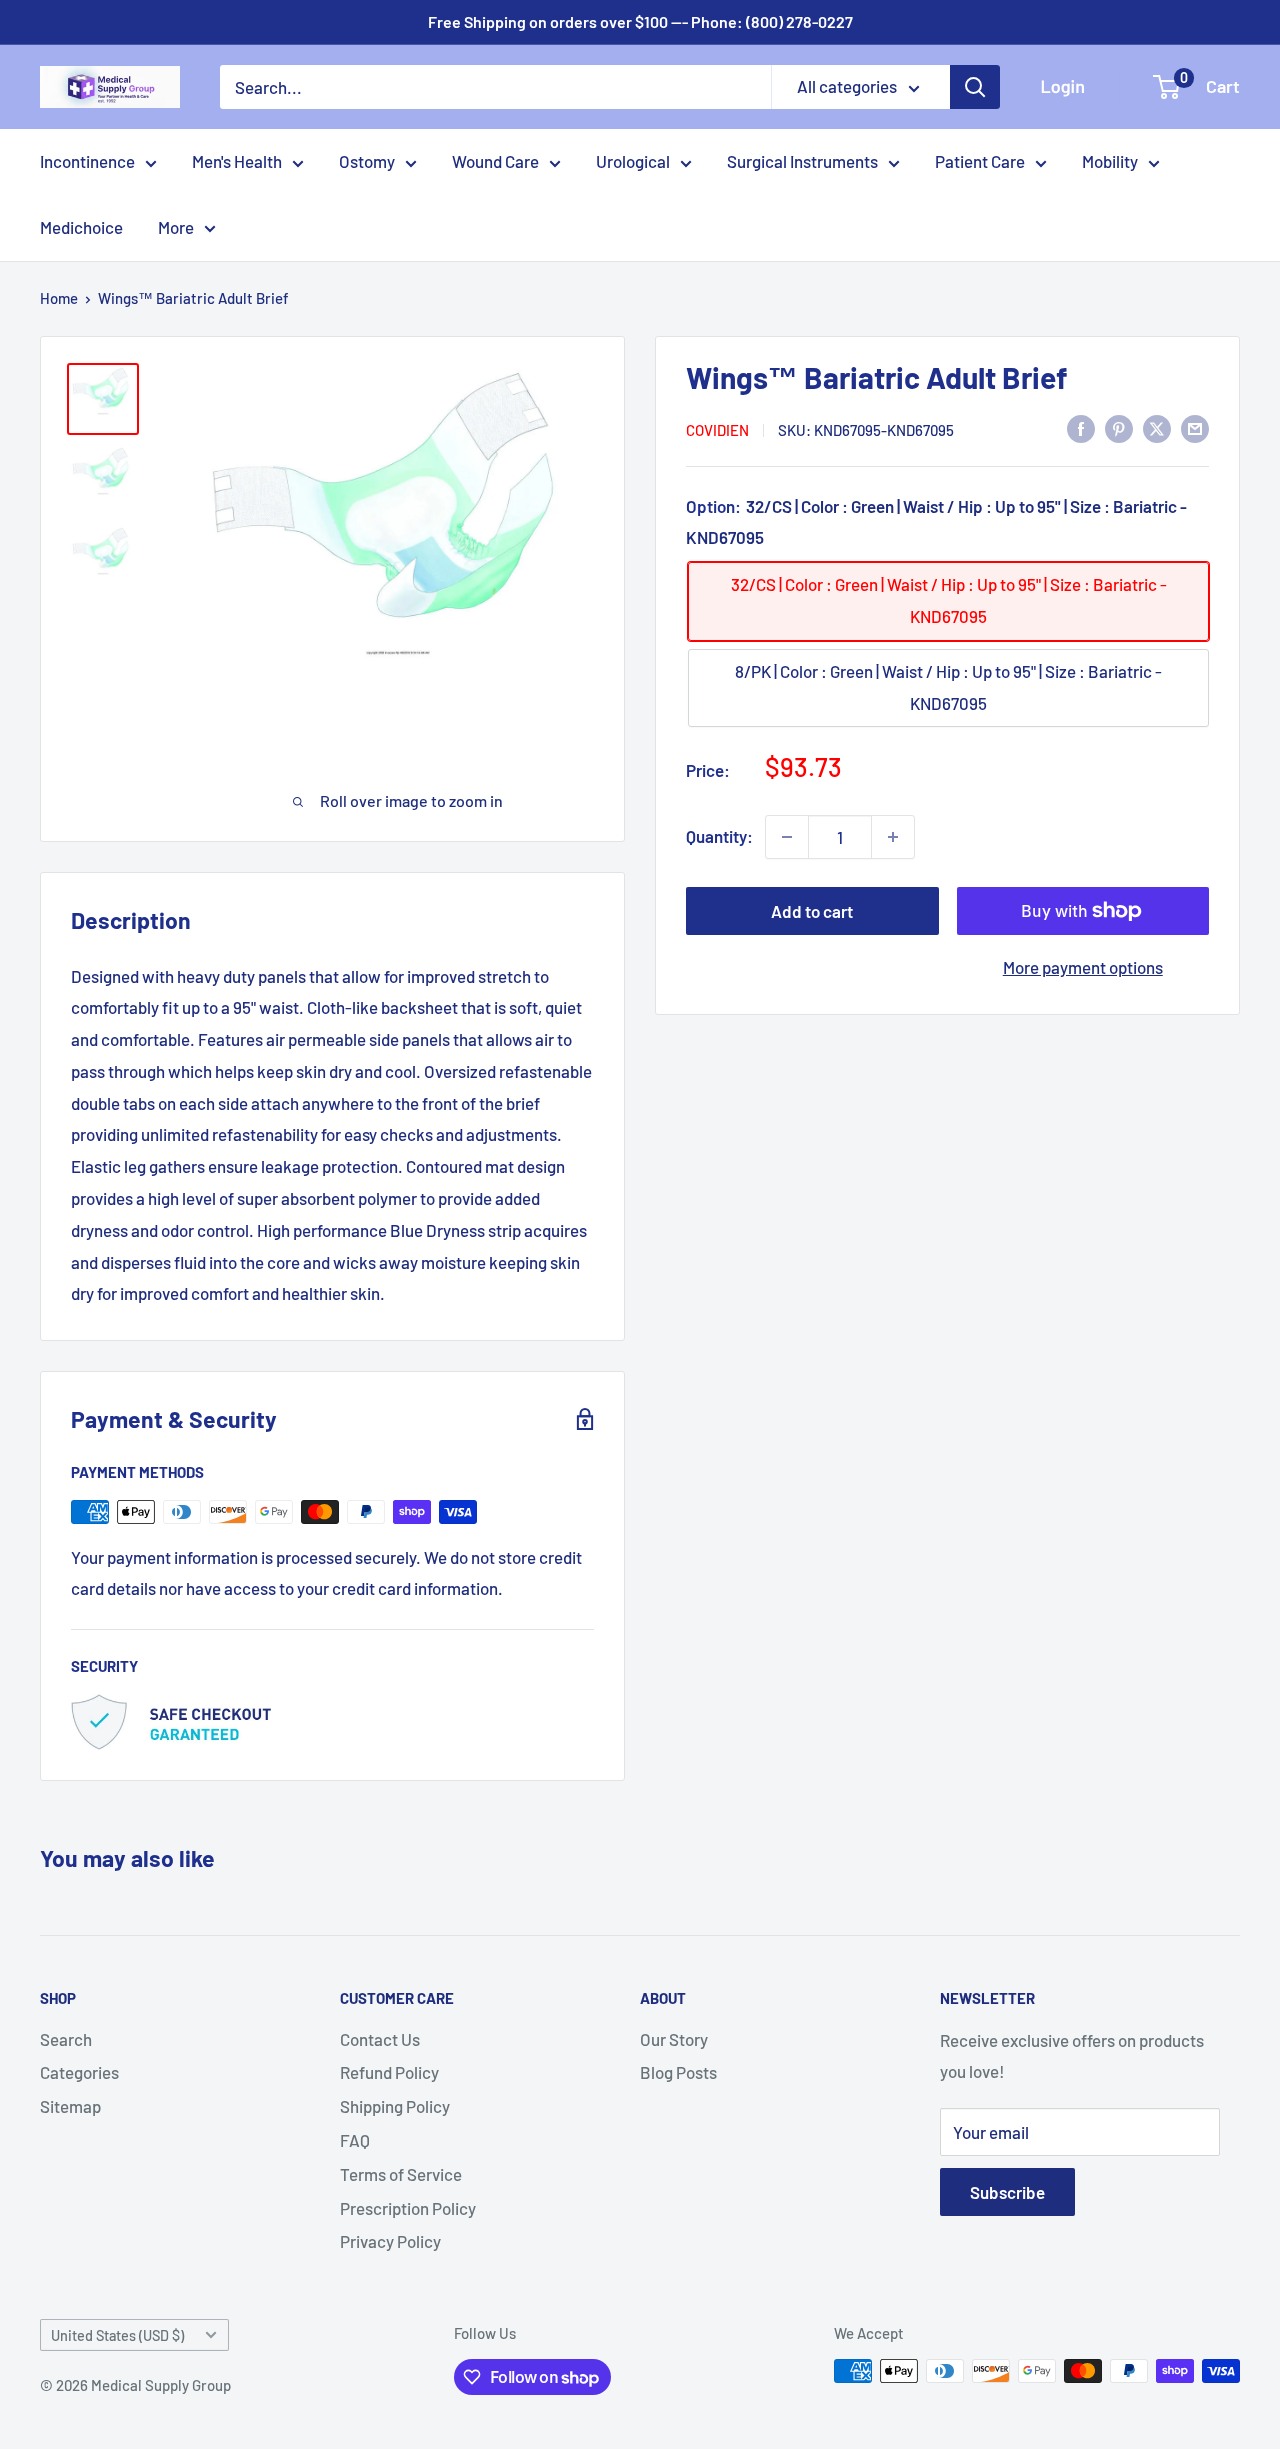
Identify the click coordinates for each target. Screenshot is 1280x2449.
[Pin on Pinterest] (1119, 428)
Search (66, 2039)
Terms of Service (401, 2174)
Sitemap (70, 2106)
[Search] (975, 87)
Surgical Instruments (802, 161)
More (176, 227)
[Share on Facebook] (1081, 428)
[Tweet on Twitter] (1157, 428)
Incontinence (87, 161)
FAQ (355, 2140)
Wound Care (495, 161)
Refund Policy (389, 2072)
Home (59, 298)
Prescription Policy (408, 2208)
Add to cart (812, 911)
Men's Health (237, 161)
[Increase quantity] (893, 837)
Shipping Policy (395, 2106)
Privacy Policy (390, 2241)
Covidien (717, 429)
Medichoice (81, 227)
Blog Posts (678, 2072)
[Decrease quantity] (787, 837)
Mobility (1110, 161)
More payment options (1083, 967)
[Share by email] (1195, 428)
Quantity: (719, 836)
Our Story (674, 2039)
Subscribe (1007, 2192)
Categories (79, 2072)
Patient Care (980, 161)
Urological (633, 161)
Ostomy (367, 161)
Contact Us (380, 2039)
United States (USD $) (117, 2335)
